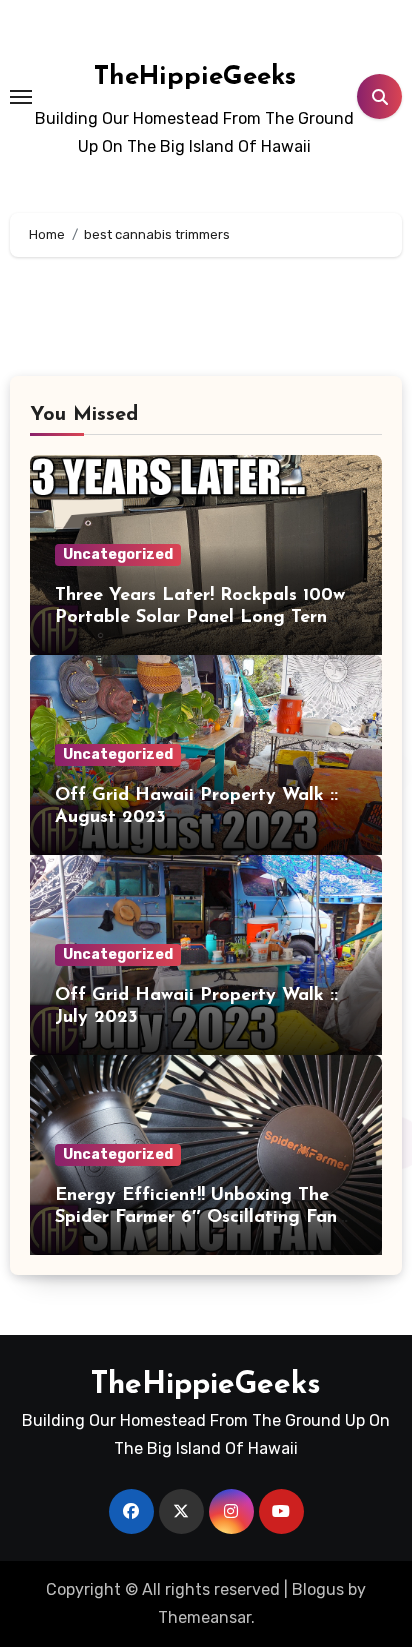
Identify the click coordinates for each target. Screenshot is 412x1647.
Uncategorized (118, 554)
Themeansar (204, 1617)
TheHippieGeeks (195, 77)
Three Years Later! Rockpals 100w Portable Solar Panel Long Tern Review (200, 617)
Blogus (318, 1589)
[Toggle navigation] (21, 97)
